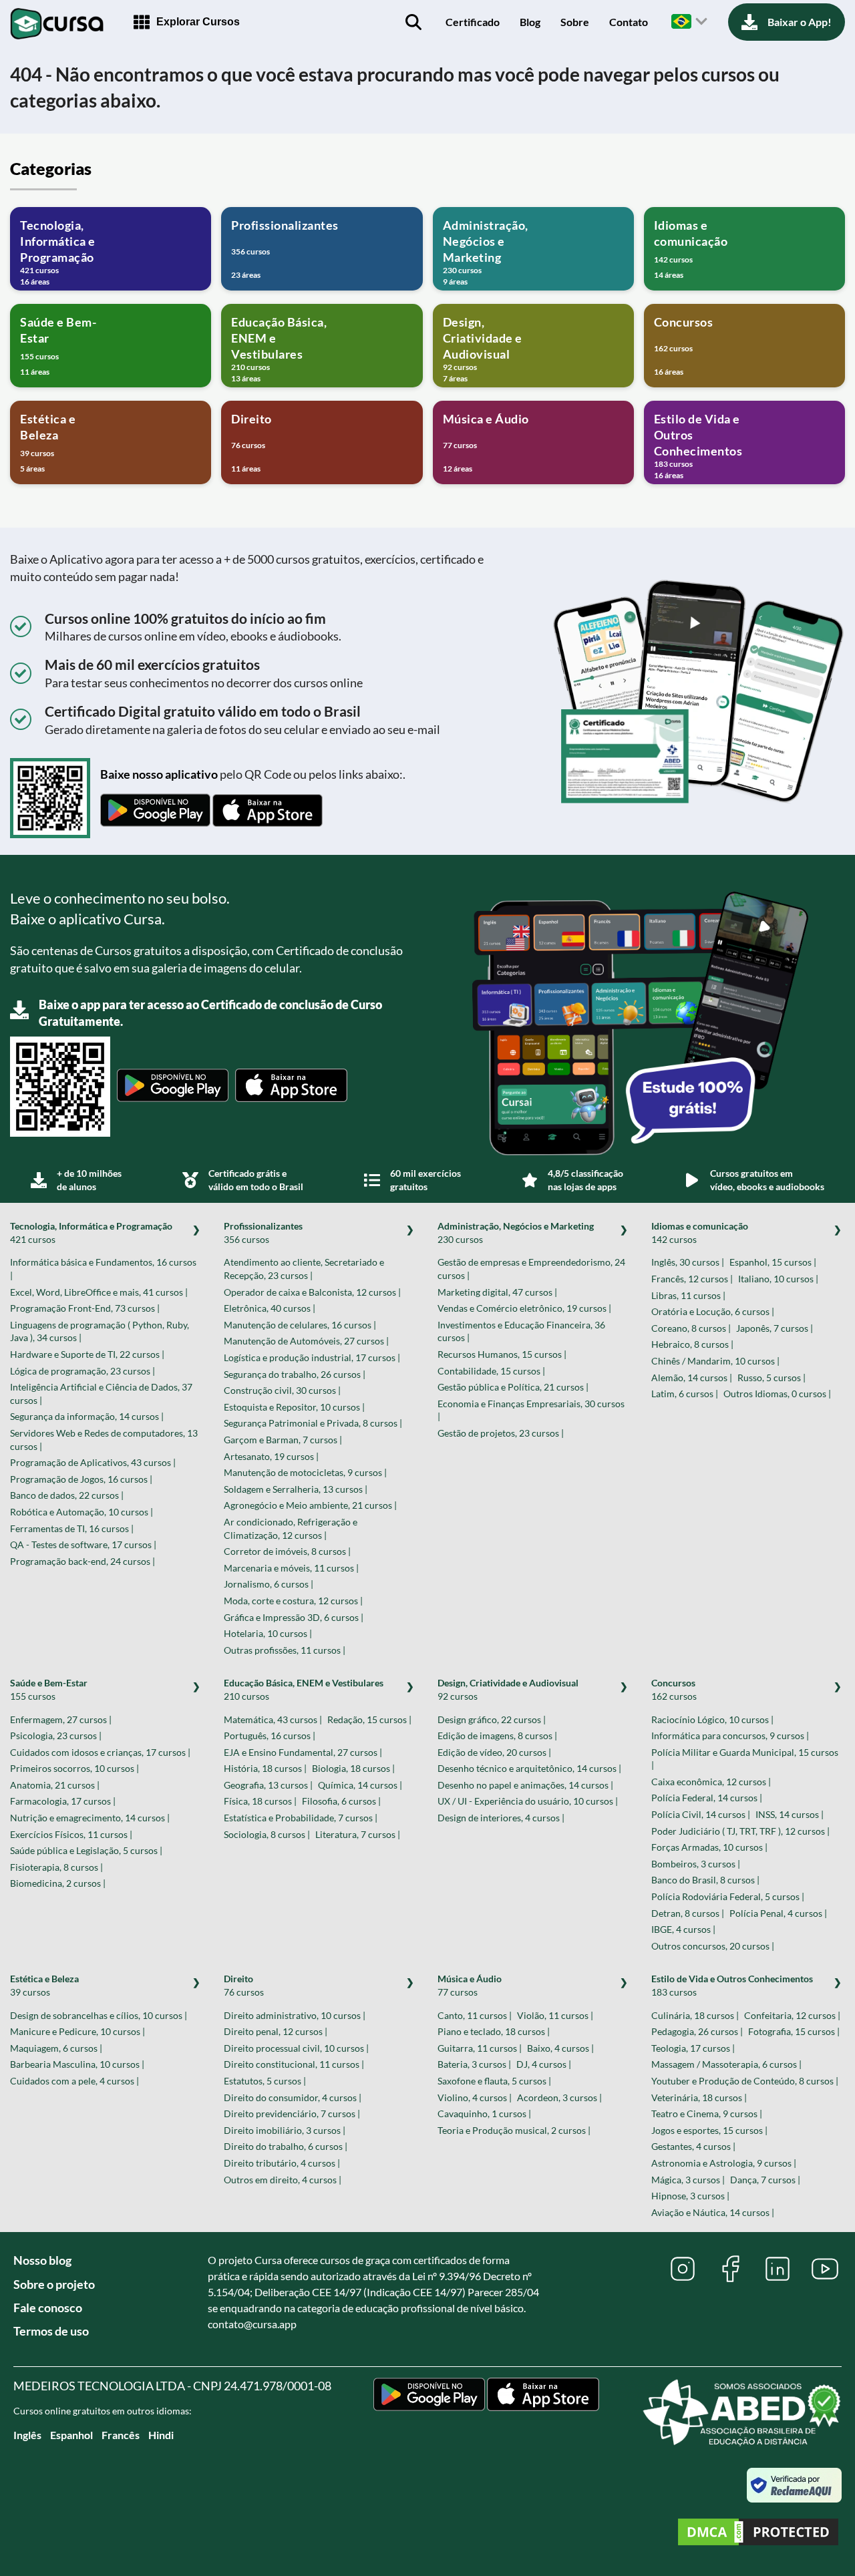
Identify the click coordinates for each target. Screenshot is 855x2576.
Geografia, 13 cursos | (268, 1785)
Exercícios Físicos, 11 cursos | (71, 1834)
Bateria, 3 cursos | (474, 2064)
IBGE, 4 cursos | (683, 1929)
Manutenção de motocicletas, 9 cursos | (305, 1472)
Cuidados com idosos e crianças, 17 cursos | (100, 1752)
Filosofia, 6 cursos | (341, 1801)
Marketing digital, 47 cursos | (497, 1292)
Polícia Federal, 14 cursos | (707, 1798)
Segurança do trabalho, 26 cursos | (295, 1374)
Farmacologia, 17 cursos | (63, 1801)
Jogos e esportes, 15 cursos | (709, 2130)
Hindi (161, 2435)
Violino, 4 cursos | (475, 2097)
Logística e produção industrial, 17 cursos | (312, 1357)
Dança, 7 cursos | (765, 2180)
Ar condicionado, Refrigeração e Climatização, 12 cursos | (291, 1528)
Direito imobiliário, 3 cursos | (285, 2130)
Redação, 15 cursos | (369, 1719)
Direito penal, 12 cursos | (276, 2031)
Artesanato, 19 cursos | (271, 1456)
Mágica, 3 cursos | (688, 2180)
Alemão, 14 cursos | (692, 1377)
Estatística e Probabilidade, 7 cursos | (301, 1818)
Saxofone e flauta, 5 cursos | (494, 2081)
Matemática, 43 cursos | (273, 1719)
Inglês (27, 2435)
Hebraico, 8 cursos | (692, 1344)
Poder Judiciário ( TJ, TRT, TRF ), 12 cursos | (740, 1831)
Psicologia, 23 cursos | (56, 1735)
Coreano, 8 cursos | (691, 1328)
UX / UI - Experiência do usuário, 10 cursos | (528, 1801)
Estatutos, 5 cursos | (265, 2081)
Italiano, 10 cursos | (778, 1279)
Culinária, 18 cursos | (695, 2015)
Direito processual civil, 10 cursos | (296, 2048)
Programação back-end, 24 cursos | (82, 1561)
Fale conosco (48, 2308)
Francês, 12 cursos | (692, 1279)
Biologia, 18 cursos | (353, 1768)
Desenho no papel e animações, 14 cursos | (525, 1785)
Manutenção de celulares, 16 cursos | (300, 1325)
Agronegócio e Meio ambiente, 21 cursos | (310, 1505)
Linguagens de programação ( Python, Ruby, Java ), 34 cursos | (100, 1331)
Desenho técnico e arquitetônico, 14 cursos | (529, 1768)
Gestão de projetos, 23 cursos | (501, 1433)
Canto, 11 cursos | (475, 2015)
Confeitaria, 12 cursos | (792, 2015)
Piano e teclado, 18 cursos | (494, 2031)
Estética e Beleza (44, 1985)
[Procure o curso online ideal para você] (413, 22)
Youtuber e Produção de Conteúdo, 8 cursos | (745, 2081)
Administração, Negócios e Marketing (516, 1233)
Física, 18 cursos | (260, 1801)
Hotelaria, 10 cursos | (268, 1633)
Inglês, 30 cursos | (688, 1262)
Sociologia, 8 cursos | (267, 1834)
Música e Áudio (470, 1985)
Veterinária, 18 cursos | (699, 2097)
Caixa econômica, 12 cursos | (711, 1782)
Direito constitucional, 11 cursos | (294, 2064)
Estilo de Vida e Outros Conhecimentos (732, 1985)
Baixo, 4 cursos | (560, 2048)
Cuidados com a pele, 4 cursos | (74, 2081)
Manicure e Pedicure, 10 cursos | (77, 2031)
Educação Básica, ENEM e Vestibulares (304, 1689)
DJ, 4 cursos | (544, 2064)
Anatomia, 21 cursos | (55, 1785)
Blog (530, 22)
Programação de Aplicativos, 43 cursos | (93, 1462)
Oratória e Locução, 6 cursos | (713, 1311)
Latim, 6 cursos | (685, 1394)
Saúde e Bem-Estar (49, 1689)
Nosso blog (42, 2260)
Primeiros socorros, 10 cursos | (74, 1768)
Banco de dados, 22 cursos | (67, 1495)
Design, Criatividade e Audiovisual (508, 1689)
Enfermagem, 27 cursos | (61, 1719)
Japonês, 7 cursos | (775, 1328)
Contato (629, 22)
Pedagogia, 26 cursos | (697, 2031)
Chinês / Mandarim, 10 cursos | (715, 1361)
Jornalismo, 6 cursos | (269, 1584)
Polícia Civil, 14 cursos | (701, 1814)
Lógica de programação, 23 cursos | (82, 1371)
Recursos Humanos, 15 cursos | (502, 1354)
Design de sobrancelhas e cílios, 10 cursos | (99, 2015)
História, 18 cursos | (265, 1768)
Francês (121, 2435)
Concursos (674, 1689)
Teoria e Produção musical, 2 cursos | (514, 2130)
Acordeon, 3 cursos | (559, 2097)
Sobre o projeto (54, 2284)
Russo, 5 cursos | (772, 1377)
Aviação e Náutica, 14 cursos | (713, 2212)
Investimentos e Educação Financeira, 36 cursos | (521, 1331)
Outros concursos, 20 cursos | (713, 1946)
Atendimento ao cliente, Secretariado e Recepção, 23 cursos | (304, 1269)
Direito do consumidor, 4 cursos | (293, 2097)
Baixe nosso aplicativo (159, 774)
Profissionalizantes (263, 1233)
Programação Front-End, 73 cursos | (85, 1308)
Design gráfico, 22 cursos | (492, 1719)
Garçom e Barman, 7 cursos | (283, 1440)
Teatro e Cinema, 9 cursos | (707, 2113)
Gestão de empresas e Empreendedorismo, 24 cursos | (531, 1269)
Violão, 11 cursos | (555, 2015)
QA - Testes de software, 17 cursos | (83, 1544)
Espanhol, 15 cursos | (773, 1262)
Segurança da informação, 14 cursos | (87, 1416)
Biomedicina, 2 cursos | (58, 1883)
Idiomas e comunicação (700, 1233)
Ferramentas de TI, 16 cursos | (72, 1528)
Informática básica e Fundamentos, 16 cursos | (103, 1269)
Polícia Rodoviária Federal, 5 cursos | (728, 1896)
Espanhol (71, 2435)
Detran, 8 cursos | (688, 1913)
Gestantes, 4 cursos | (693, 2146)
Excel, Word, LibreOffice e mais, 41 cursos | (99, 1292)
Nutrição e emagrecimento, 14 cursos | (90, 1818)
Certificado (473, 22)
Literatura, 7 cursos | (358, 1834)
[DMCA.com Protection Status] (758, 2534)
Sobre (575, 22)
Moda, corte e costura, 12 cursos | (293, 1601)
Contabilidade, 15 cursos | (491, 1371)
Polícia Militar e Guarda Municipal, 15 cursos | (745, 1759)
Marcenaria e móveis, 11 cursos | (291, 1568)
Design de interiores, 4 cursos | (501, 1818)
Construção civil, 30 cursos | (282, 1390)
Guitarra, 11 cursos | (480, 2048)
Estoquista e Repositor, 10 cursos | (294, 1407)
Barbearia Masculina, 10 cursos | (77, 2064)
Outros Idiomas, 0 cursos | (777, 1394)
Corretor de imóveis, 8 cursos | (287, 1551)
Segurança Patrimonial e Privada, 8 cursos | (313, 1423)
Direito (244, 1985)
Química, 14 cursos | (360, 1785)
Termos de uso (51, 2331)
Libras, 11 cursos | (688, 1295)
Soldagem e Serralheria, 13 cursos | (296, 1489)
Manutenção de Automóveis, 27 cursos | (306, 1341)
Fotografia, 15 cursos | (794, 2031)
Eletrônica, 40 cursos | (270, 1308)
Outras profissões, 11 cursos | (285, 1650)
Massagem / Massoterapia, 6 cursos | (726, 2064)
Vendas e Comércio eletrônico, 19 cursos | (524, 1308)
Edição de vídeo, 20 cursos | (494, 1752)
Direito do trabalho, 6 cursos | (286, 2146)
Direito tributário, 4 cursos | (282, 2163)
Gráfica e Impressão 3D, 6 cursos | (294, 1617)
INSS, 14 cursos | (790, 1814)
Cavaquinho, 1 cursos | (484, 2113)
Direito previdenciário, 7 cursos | (292, 2113)
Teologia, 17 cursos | (693, 2048)
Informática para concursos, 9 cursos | (730, 1735)
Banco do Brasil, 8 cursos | (705, 1880)
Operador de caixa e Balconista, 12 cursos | (312, 1292)
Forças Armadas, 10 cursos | (709, 1847)
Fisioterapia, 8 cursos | (56, 1867)
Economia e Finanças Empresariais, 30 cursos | (531, 1410)
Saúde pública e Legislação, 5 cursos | (86, 1850)
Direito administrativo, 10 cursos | (295, 2015)
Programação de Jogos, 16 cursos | (81, 1479)
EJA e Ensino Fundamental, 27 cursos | (303, 1752)
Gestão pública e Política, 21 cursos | (513, 1387)
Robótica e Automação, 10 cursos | (81, 1512)
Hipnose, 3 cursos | (690, 2196)
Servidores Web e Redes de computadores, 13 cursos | (104, 1440)
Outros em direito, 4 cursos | (283, 2180)
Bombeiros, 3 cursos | (696, 1864)
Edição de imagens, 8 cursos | (497, 1735)
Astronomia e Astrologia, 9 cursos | (724, 2163)
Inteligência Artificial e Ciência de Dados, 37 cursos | (101, 1394)
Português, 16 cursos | (270, 1735)
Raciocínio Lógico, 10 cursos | (712, 1719)
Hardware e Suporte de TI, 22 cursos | (87, 1354)
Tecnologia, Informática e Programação (91, 1233)
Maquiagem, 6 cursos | (56, 2048)
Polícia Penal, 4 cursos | (778, 1913)
